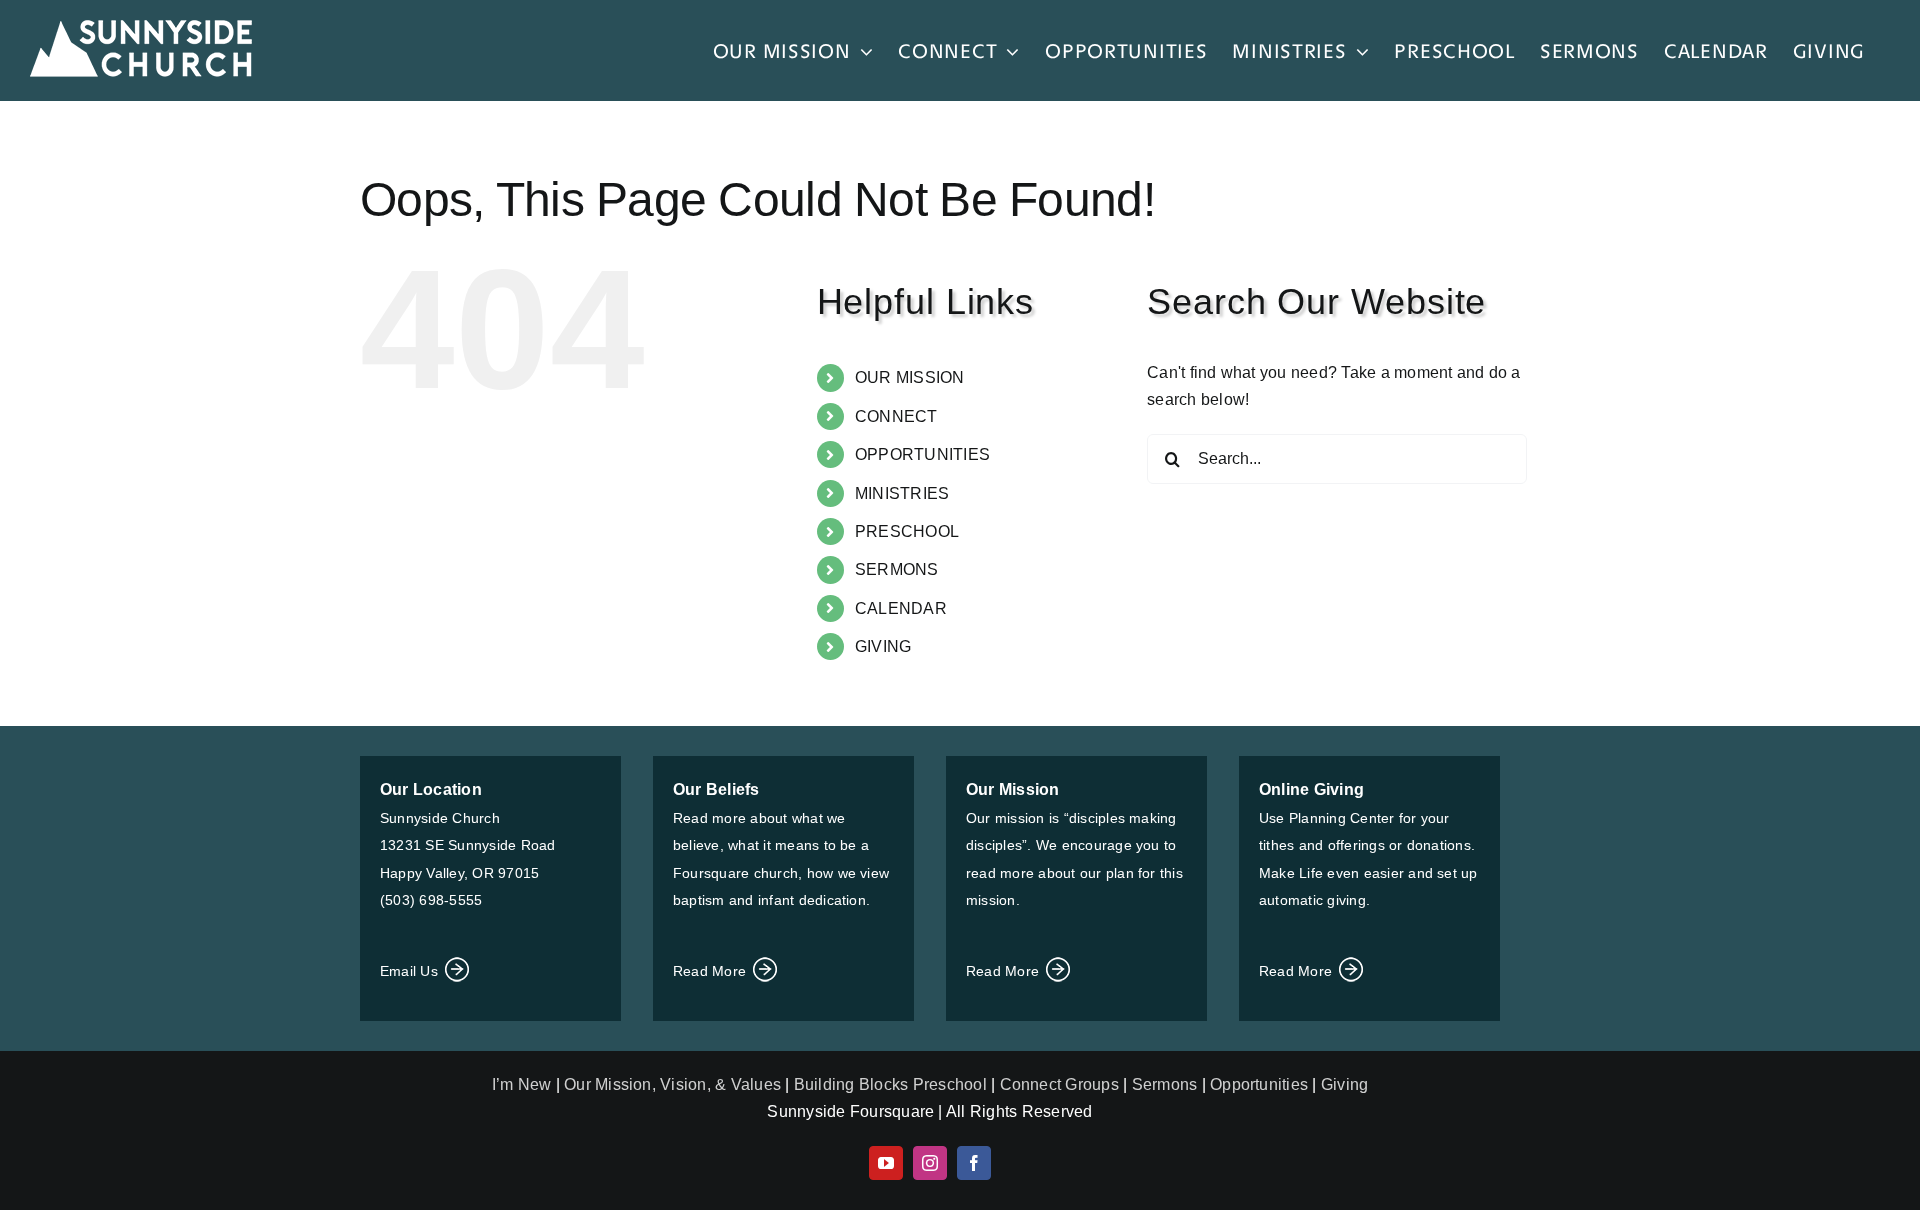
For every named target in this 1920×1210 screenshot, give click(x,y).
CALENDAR (901, 608)
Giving (1344, 1084)
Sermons (1165, 1084)
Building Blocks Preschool (890, 1084)
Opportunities (1259, 1084)
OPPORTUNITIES (922, 454)
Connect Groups (1059, 1084)
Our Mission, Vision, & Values (672, 1084)
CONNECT (896, 416)
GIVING (883, 646)
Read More (711, 971)
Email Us (411, 971)
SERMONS (897, 569)
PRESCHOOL (907, 531)
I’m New (524, 1084)
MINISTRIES (902, 493)
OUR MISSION (910, 377)
